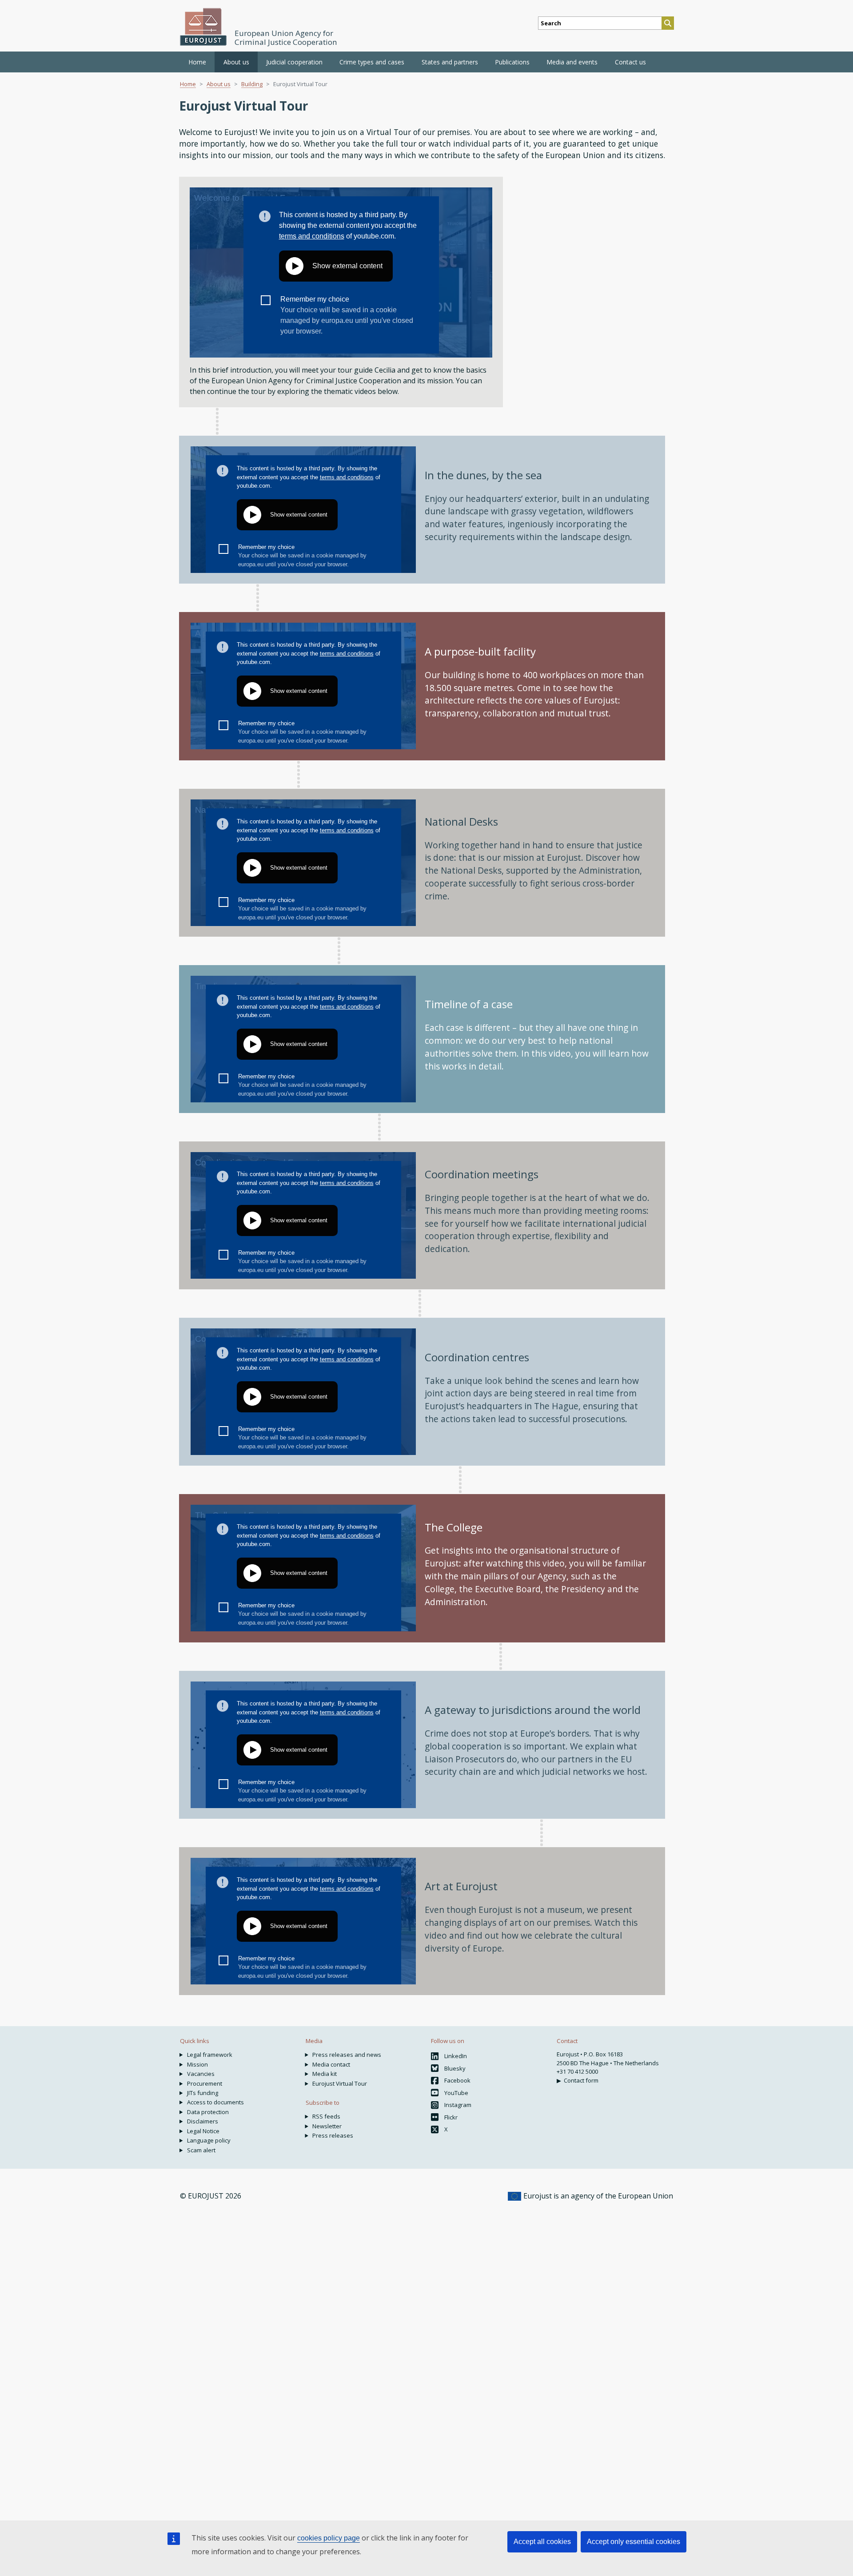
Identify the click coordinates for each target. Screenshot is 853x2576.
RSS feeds (326, 2116)
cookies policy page (329, 2538)
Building (252, 84)
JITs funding (203, 2093)
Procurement (205, 2083)
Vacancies (201, 2074)
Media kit (325, 2074)
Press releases (333, 2135)
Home (197, 62)
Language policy (209, 2140)
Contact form (581, 2080)
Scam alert (201, 2150)
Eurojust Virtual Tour (340, 2083)
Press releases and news (347, 2055)
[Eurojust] (203, 27)
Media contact (331, 2064)
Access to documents (215, 2102)
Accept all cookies (542, 2542)
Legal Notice (203, 2131)
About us (219, 84)
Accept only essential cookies (634, 2542)
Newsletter (327, 2126)
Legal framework (210, 2055)
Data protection (208, 2112)
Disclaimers (203, 2121)
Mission (197, 2064)
